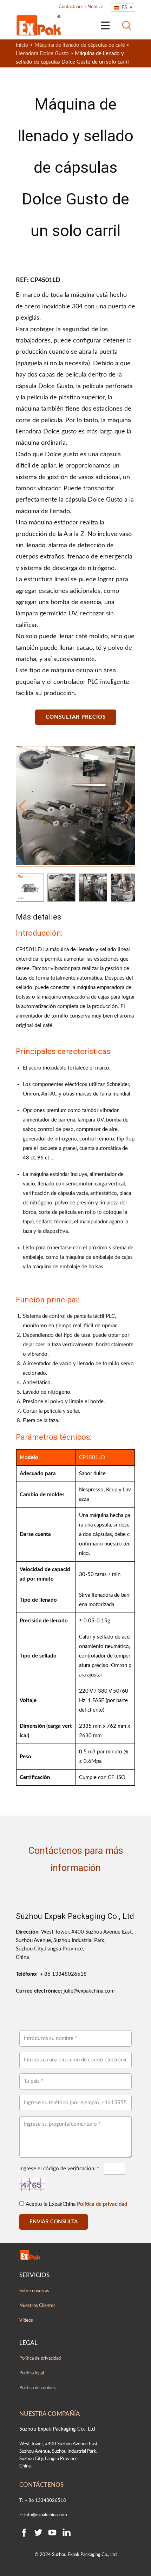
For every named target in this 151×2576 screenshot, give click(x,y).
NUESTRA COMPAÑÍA (50, 2414)
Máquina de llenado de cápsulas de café (80, 45)
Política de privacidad (102, 2204)
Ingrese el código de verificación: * (59, 2169)
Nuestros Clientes (37, 2306)
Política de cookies (38, 2388)
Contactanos (71, 7)
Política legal (32, 2373)
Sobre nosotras (34, 2291)
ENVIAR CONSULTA (54, 2222)
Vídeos (26, 2320)
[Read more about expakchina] (105, 25)
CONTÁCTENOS (41, 2485)
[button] (22, 806)
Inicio (22, 45)
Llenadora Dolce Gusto (42, 54)
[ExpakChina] (39, 25)
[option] (75, 806)
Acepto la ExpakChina (76, 2204)
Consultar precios (76, 717)
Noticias (96, 7)
